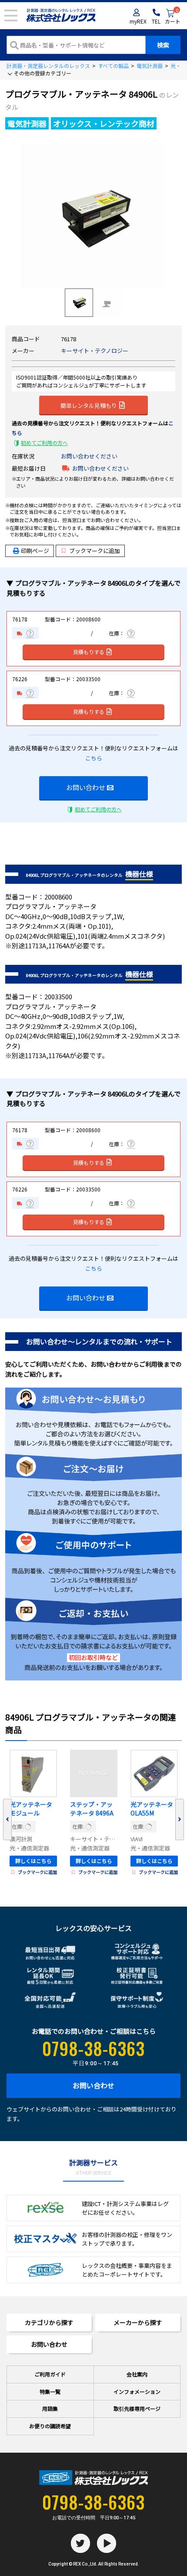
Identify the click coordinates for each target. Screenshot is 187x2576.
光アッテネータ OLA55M (152, 1809)
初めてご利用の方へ (44, 443)
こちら (94, 758)
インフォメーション (137, 2391)
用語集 (50, 2408)
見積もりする (89, 652)
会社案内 (137, 2374)
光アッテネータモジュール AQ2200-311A (31, 1809)
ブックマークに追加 (95, 551)
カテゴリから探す (49, 2322)
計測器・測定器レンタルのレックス (48, 66)
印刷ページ (35, 551)
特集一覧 (50, 2391)
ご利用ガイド (50, 2374)
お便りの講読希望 (50, 2426)
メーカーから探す (138, 2322)
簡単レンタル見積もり (89, 405)
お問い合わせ (86, 787)
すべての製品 (113, 66)
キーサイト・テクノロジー (95, 351)
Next (180, 1820)
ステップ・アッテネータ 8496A (92, 1809)
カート (173, 17)
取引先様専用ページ (137, 2408)
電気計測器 (150, 66)
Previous (7, 1820)
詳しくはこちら (33, 1861)
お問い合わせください (89, 456)
